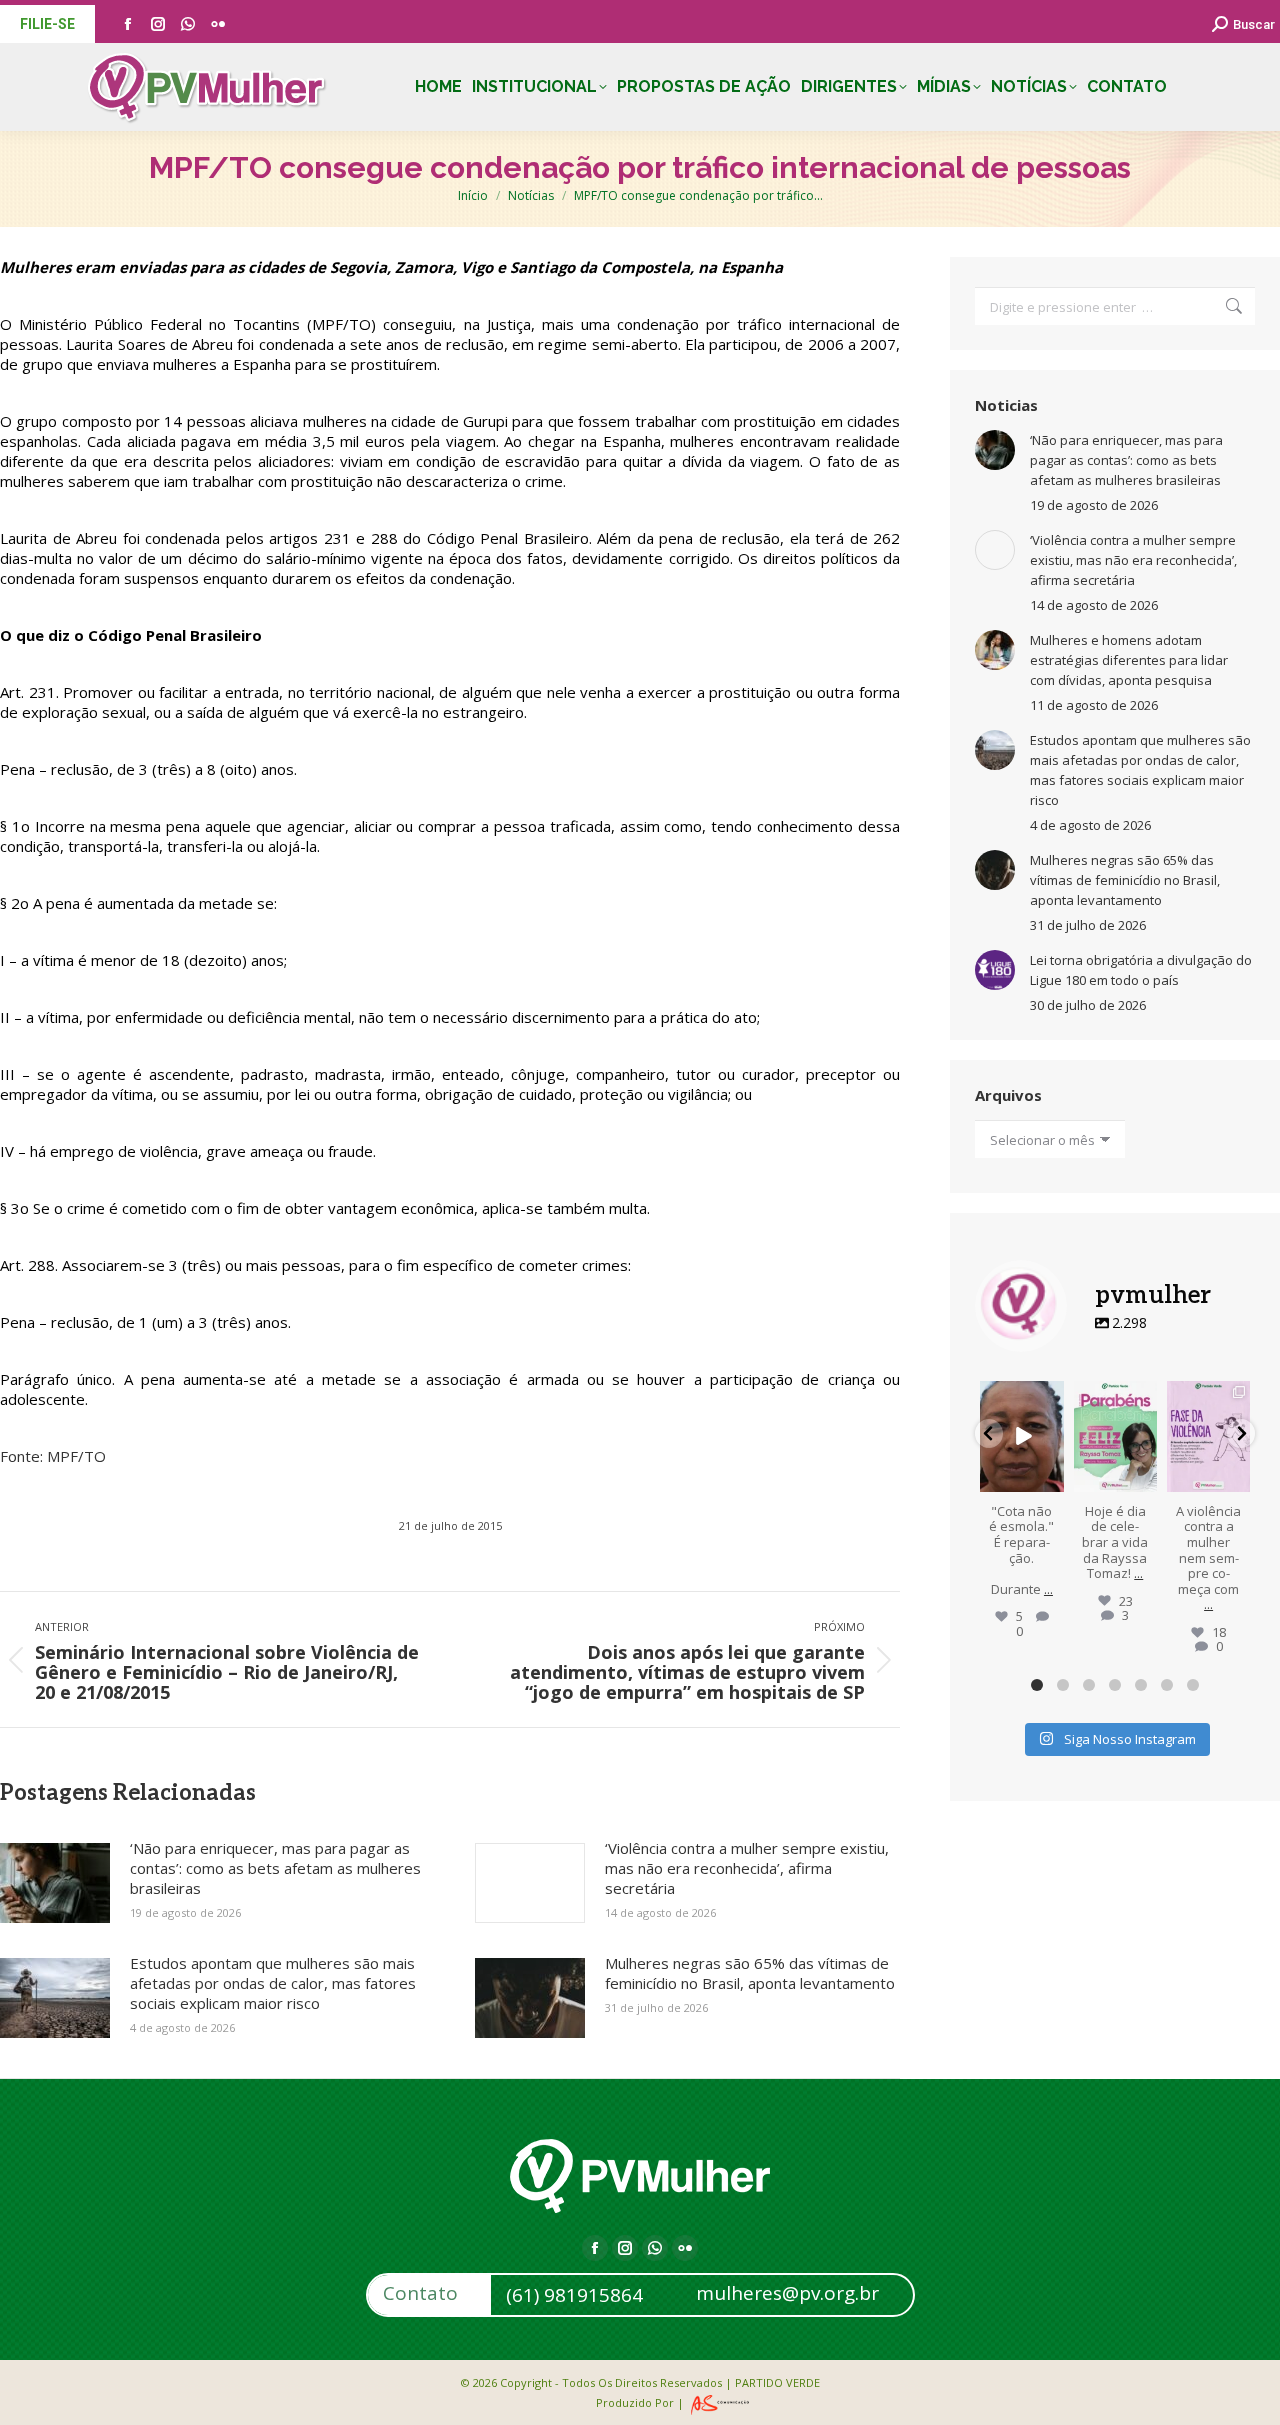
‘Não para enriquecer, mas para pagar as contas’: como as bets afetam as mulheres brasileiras (275, 1868)
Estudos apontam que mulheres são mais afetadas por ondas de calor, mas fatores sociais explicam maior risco (273, 1983)
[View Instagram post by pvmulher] (1052, 1479)
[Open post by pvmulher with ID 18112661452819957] (1208, 1436)
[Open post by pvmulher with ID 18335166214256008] (1115, 1436)
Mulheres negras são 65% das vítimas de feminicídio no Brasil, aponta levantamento (750, 1973)
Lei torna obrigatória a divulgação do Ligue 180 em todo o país (1141, 970)
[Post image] (55, 1883)
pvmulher (1022, 1397)
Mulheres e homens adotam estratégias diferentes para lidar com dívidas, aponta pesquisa (1129, 660)
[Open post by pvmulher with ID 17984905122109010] (1021, 1436)
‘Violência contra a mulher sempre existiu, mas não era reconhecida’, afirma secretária (747, 1868)
